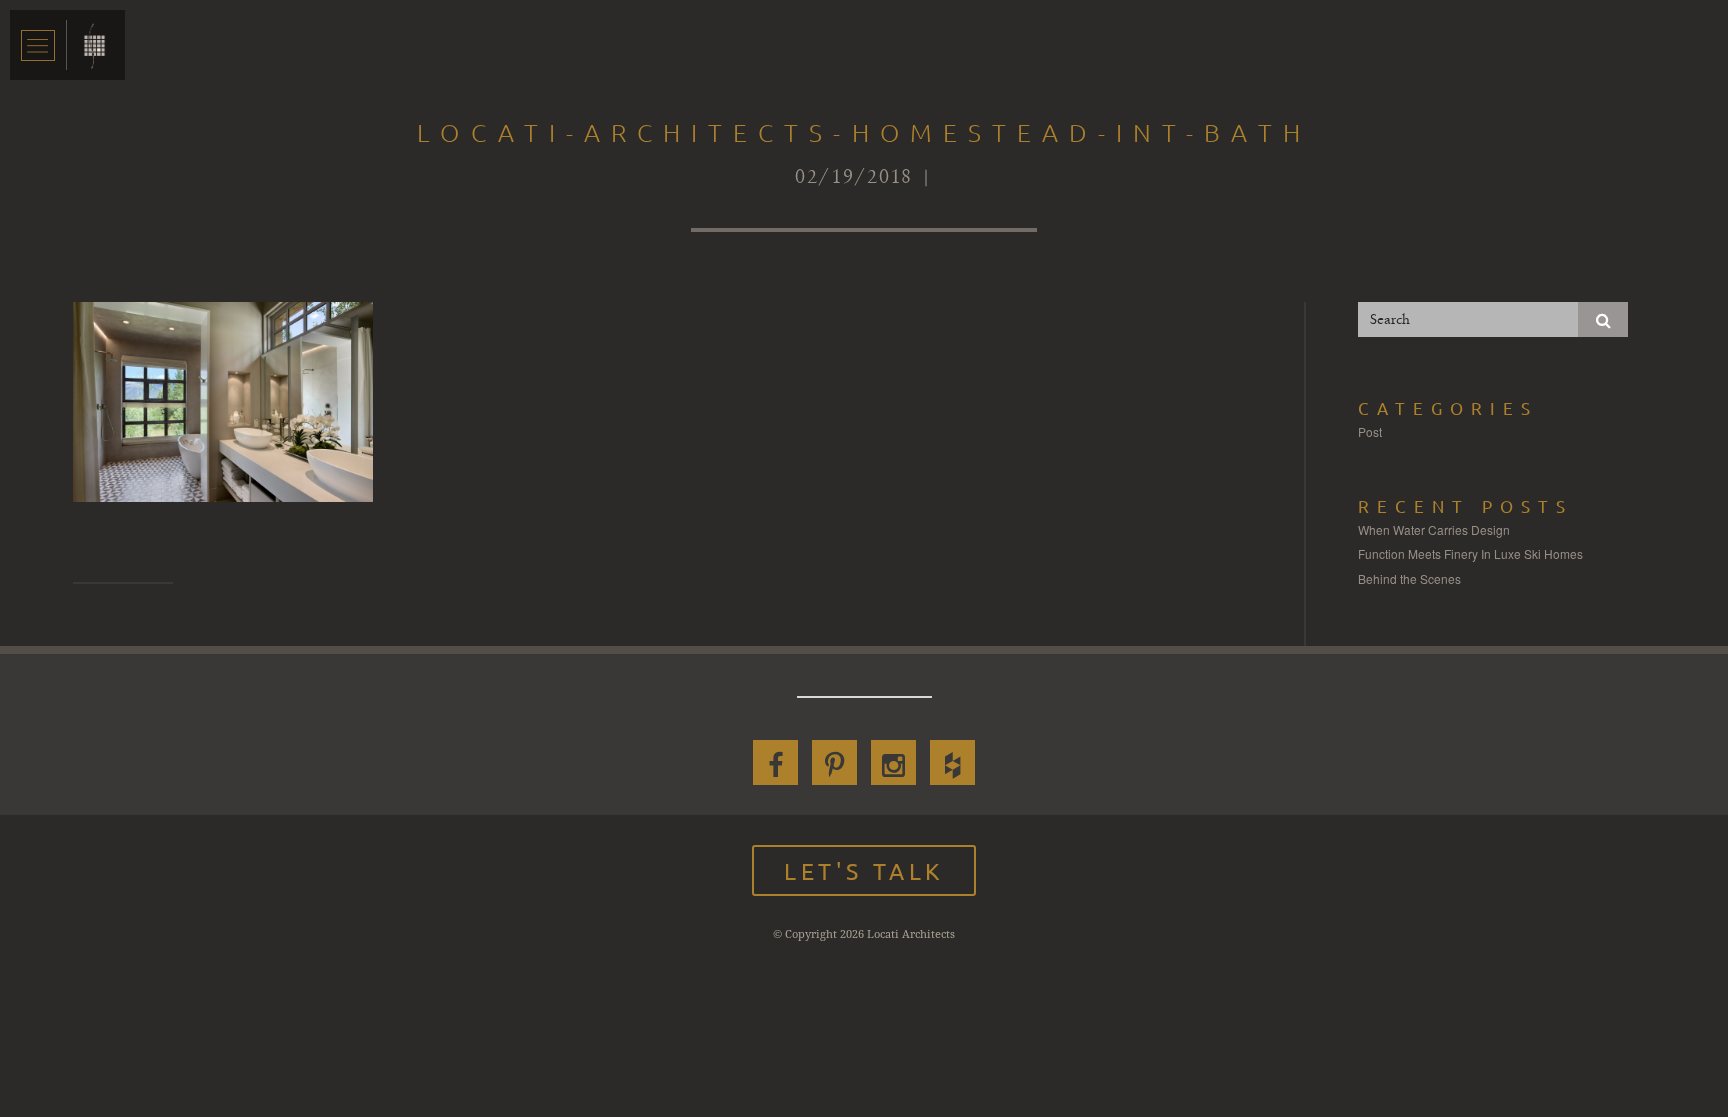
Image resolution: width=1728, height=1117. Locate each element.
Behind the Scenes (1409, 578)
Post (1370, 431)
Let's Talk (864, 870)
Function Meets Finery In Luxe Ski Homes (1470, 553)
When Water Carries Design (1434, 529)
